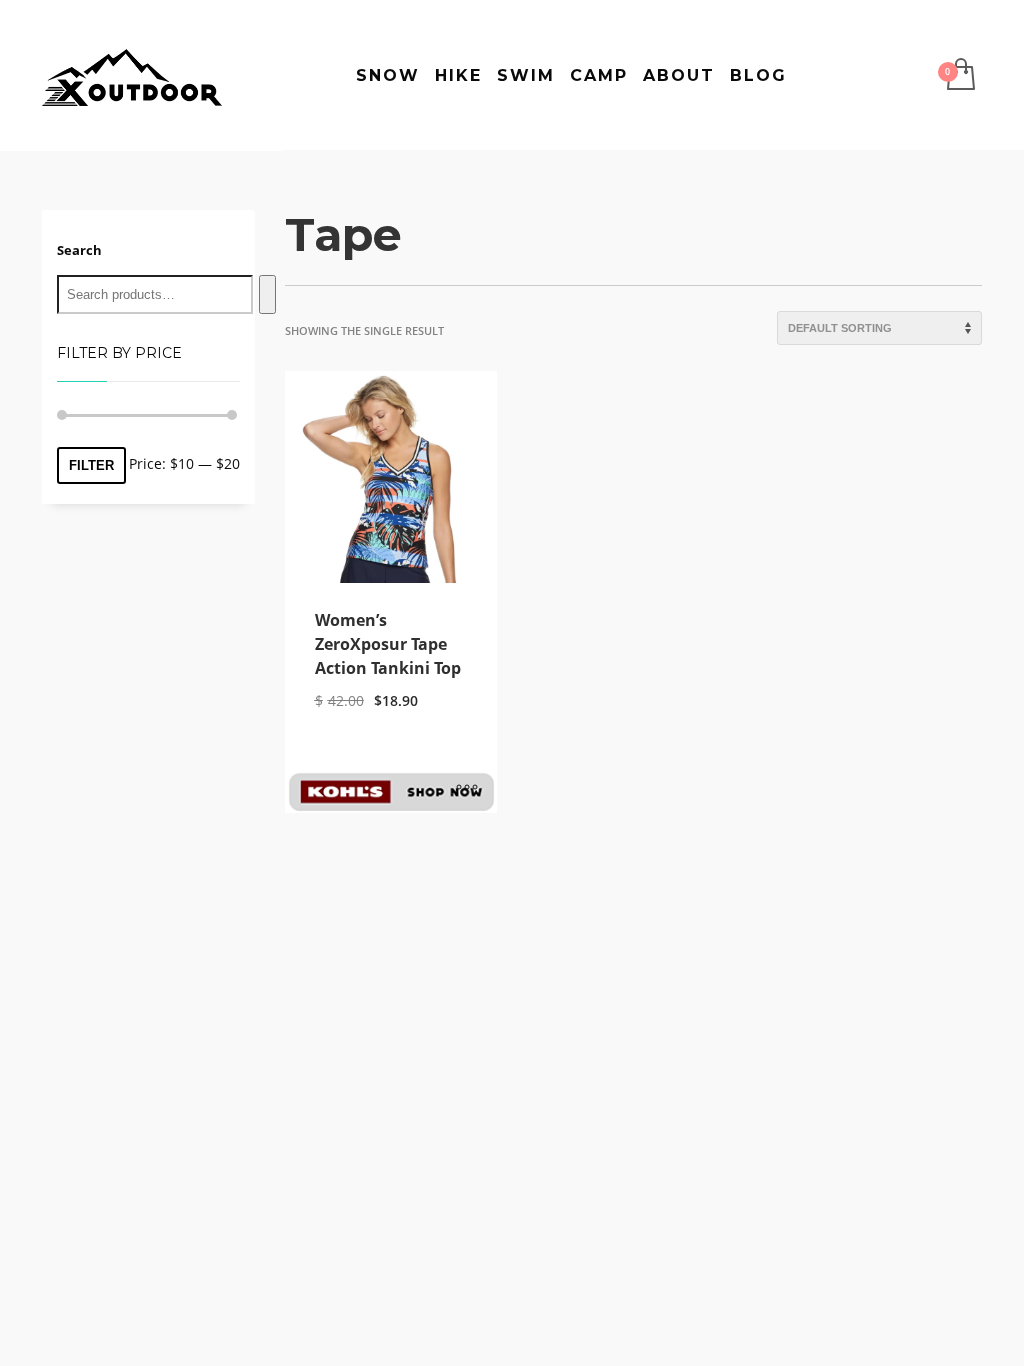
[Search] (267, 294)
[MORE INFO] (467, 788)
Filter (91, 465)
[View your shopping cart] (959, 76)
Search (79, 250)
